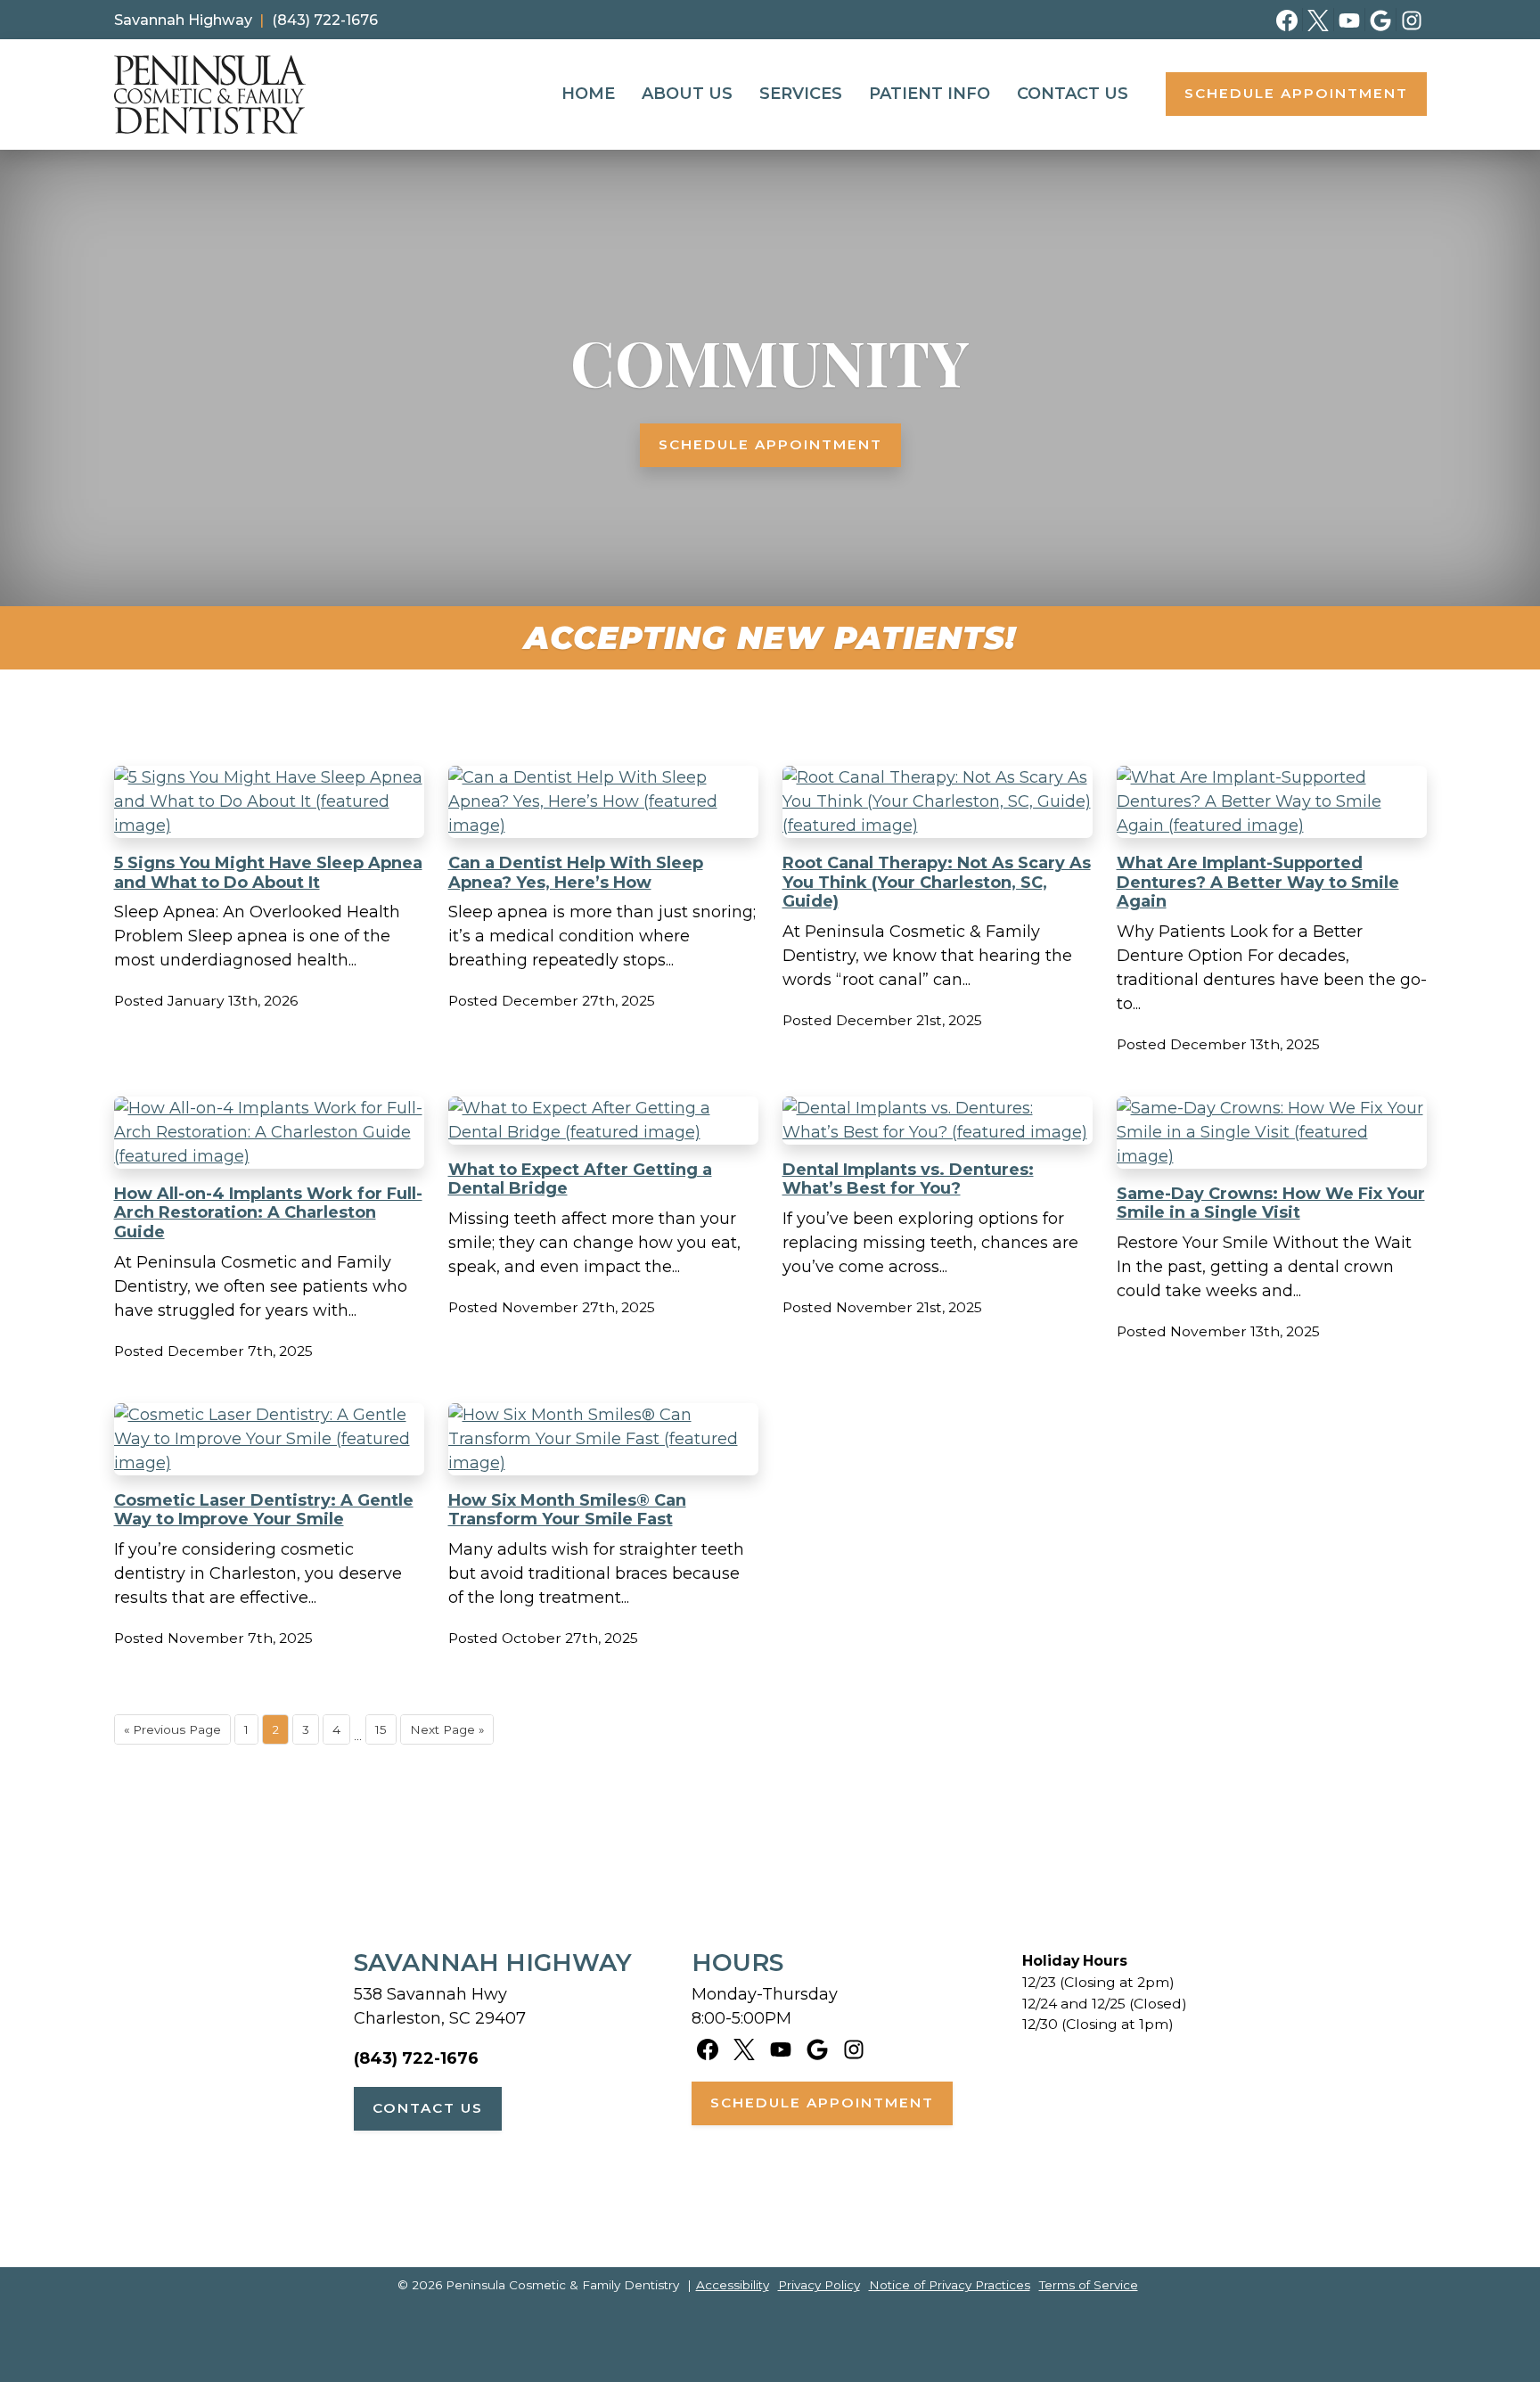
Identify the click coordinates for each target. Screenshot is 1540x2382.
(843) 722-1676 (416, 2058)
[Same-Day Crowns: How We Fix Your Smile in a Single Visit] (1272, 1131)
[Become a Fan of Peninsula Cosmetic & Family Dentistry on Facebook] (1287, 20)
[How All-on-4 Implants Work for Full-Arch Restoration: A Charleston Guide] (269, 1131)
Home (588, 94)
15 (381, 1729)
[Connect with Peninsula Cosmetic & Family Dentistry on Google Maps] (1381, 20)
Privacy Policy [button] (819, 2285)
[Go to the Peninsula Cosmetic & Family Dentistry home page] (210, 94)
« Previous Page (172, 1729)
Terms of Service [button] (1089, 2285)
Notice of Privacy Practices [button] (950, 2285)
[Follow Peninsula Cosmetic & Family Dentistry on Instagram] (1412, 20)
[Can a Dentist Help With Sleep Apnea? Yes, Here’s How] (603, 801)
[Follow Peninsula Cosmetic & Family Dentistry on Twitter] (1319, 20)
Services (801, 94)
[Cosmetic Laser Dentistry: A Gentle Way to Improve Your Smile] (269, 1438)
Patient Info (930, 94)
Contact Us (1073, 94)
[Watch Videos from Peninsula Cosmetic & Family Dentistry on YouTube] (1350, 20)
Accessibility (733, 2285)
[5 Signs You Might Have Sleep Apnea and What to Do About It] (269, 801)
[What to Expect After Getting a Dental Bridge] (603, 1120)
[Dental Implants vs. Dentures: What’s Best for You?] (938, 1120)
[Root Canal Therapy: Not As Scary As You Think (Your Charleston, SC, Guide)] (938, 801)
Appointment (1296, 93)
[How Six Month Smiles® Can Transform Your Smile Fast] (603, 1438)
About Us (687, 94)
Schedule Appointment (770, 444)
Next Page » (447, 1729)
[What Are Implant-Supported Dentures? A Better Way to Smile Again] (1272, 801)
